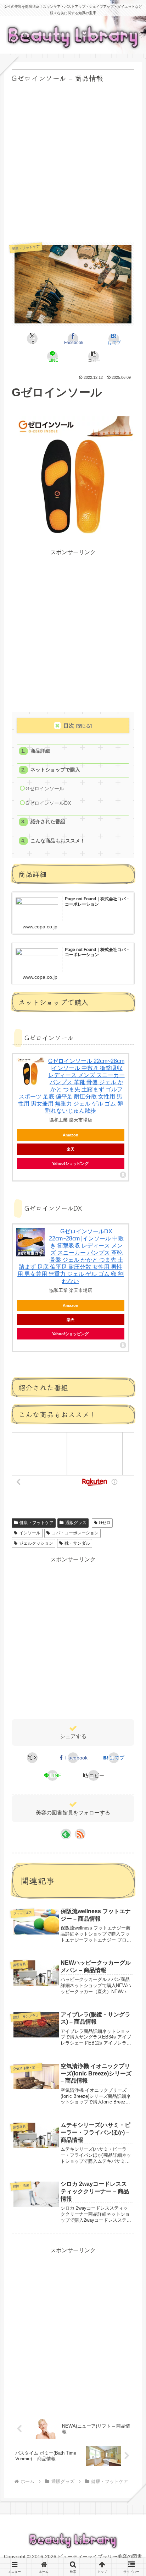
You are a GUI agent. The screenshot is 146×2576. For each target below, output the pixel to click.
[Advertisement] (73, 162)
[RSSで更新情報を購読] (80, 1834)
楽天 (71, 1149)
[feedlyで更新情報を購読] (66, 1834)
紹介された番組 (48, 822)
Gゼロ (105, 1523)
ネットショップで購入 (55, 770)
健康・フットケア (36, 1523)
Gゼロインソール (45, 789)
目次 (69, 725)
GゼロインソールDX (48, 803)
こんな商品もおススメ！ (58, 841)
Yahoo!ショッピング (70, 1163)
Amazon (71, 1135)
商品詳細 (40, 751)
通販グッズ (76, 1523)
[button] (93, 356)
